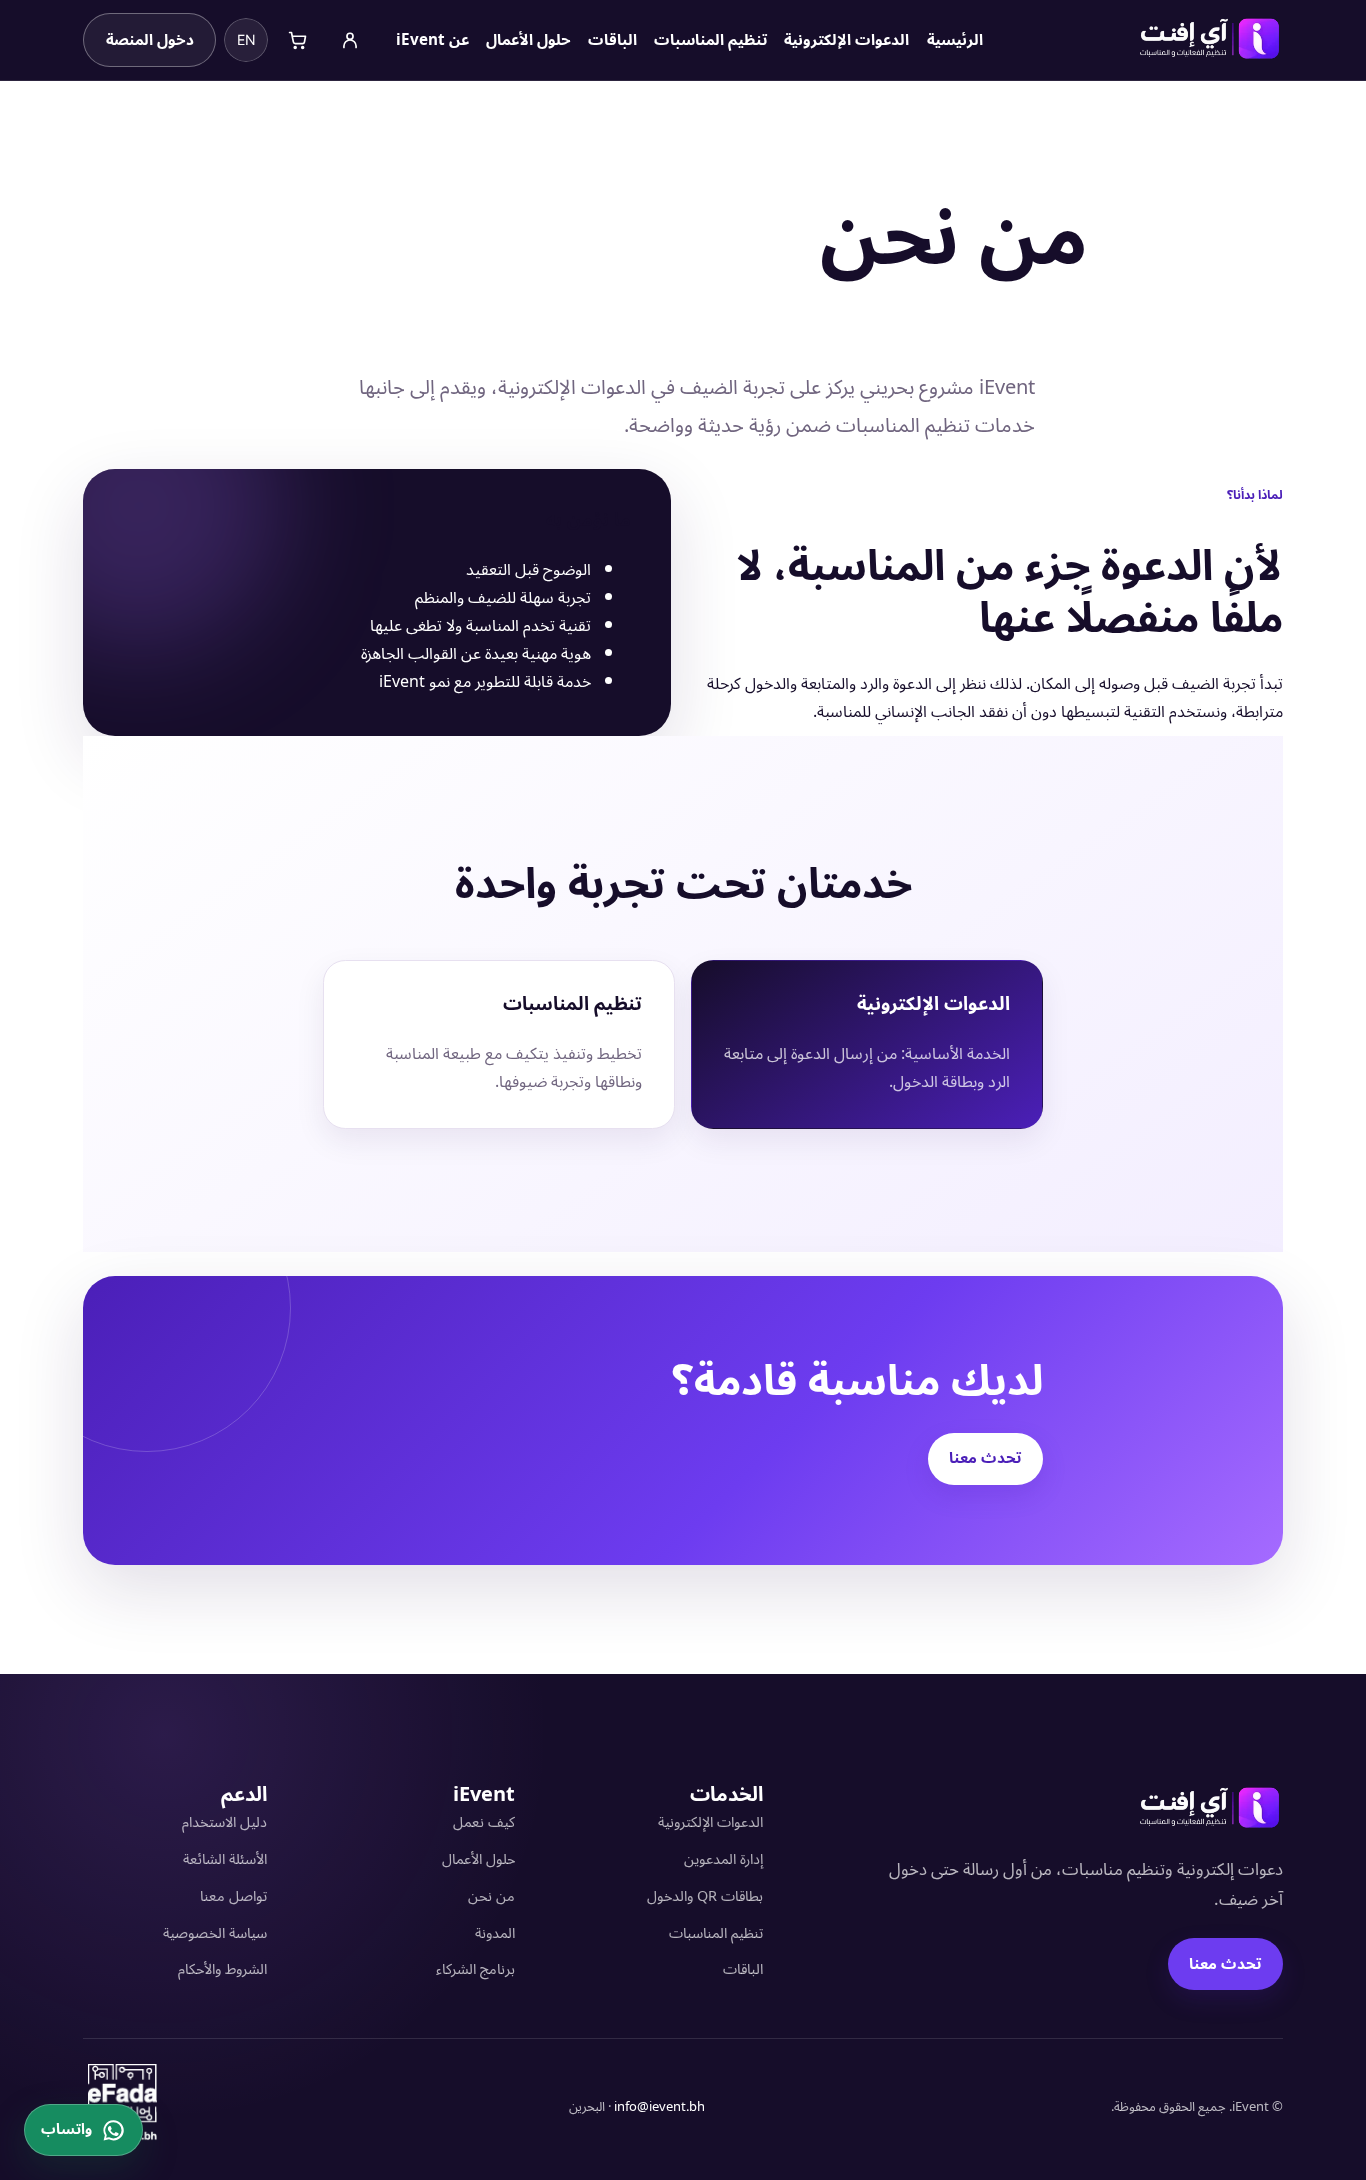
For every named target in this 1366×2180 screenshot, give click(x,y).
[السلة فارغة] (298, 40)
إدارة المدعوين (723, 1859)
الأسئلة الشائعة (225, 1859)
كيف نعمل (484, 1822)
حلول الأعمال (478, 1859)
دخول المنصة (150, 40)
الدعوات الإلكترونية (710, 1822)
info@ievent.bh (659, 2107)
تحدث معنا (985, 1458)
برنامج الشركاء (475, 1969)
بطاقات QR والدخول (705, 1896)
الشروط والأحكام (222, 1969)
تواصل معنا (233, 1896)
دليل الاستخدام (224, 1822)
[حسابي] (350, 40)
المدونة (495, 1933)
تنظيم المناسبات (716, 1933)
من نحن (491, 1896)
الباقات (743, 1969)
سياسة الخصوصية (215, 1933)
